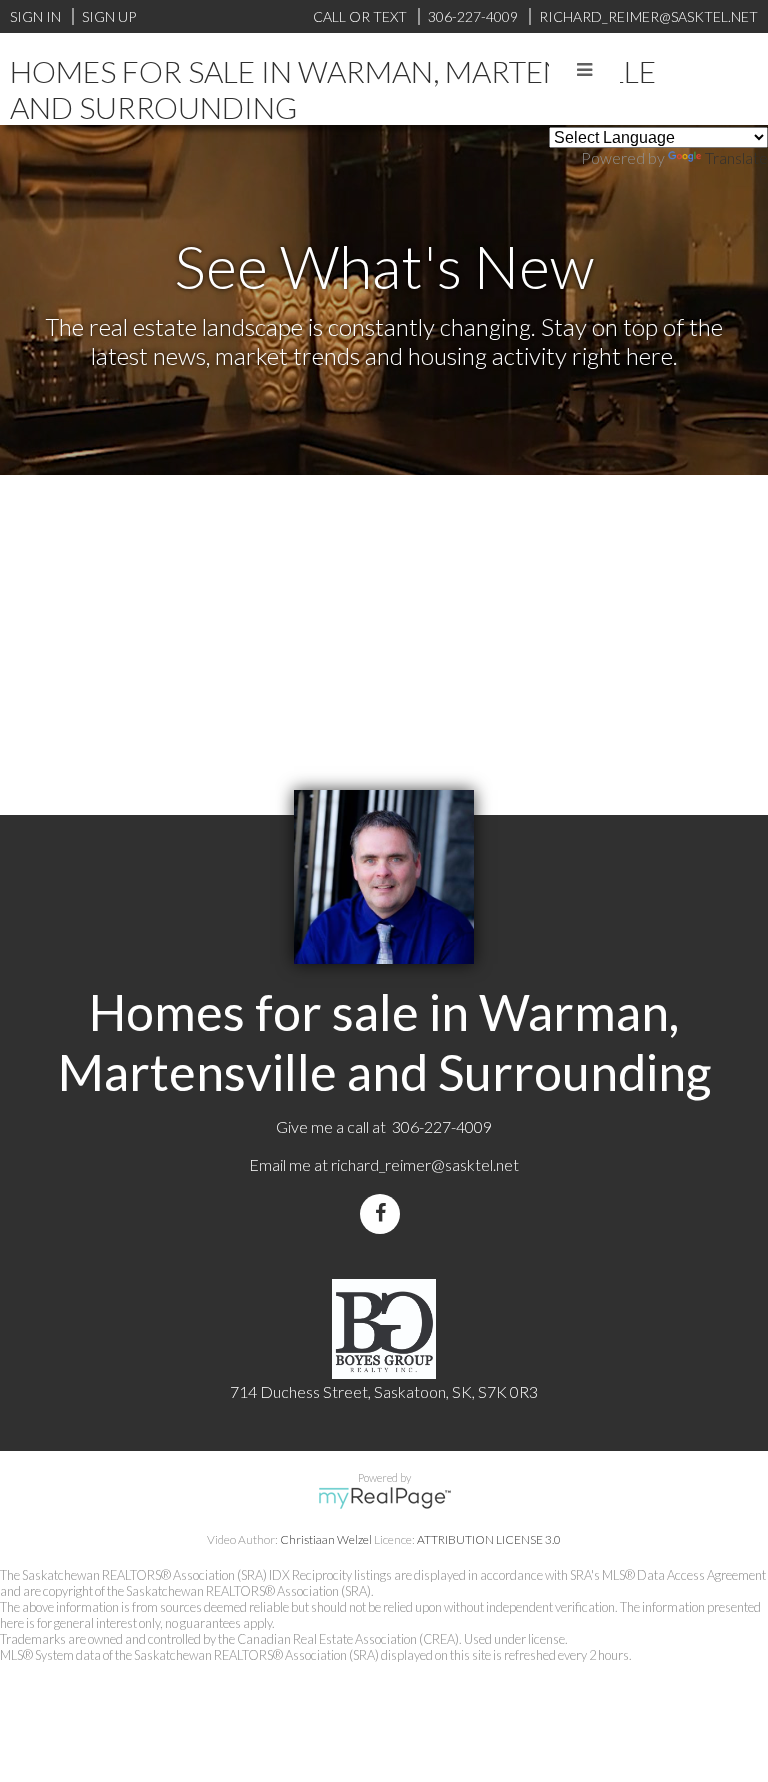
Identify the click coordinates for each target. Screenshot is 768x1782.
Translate (736, 157)
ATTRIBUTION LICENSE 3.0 (489, 1539)
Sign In (35, 16)
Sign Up (109, 16)
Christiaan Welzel (326, 1539)
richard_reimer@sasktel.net (425, 1164)
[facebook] (384, 1213)
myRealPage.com (384, 1498)
